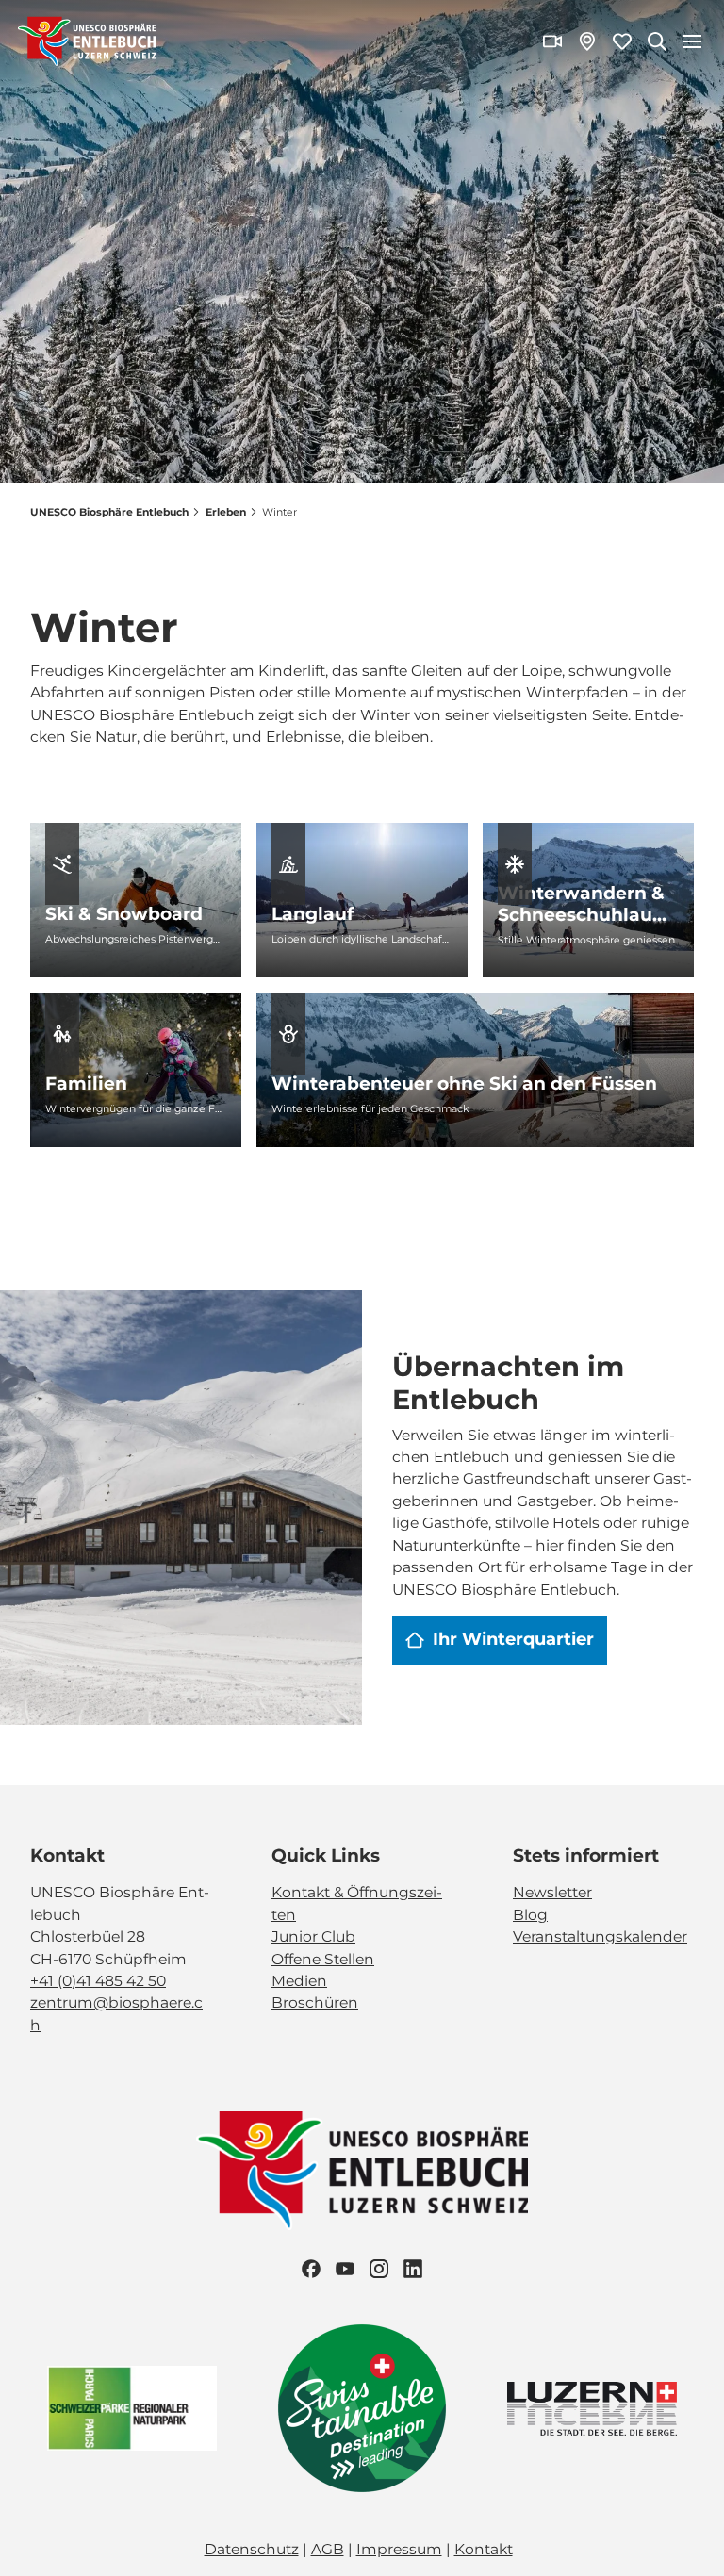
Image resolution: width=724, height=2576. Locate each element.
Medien (299, 1981)
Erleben (226, 512)
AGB (328, 2549)
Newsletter (552, 1892)
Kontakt (484, 2549)
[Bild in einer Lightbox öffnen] (362, 2171)
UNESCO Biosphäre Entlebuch (109, 512)
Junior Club (313, 1936)
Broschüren (315, 2002)
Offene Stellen (323, 1959)
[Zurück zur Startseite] (87, 41)
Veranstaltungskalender (600, 1936)
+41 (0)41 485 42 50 (98, 1981)
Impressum (399, 2549)
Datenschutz (252, 2549)
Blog (530, 1915)
